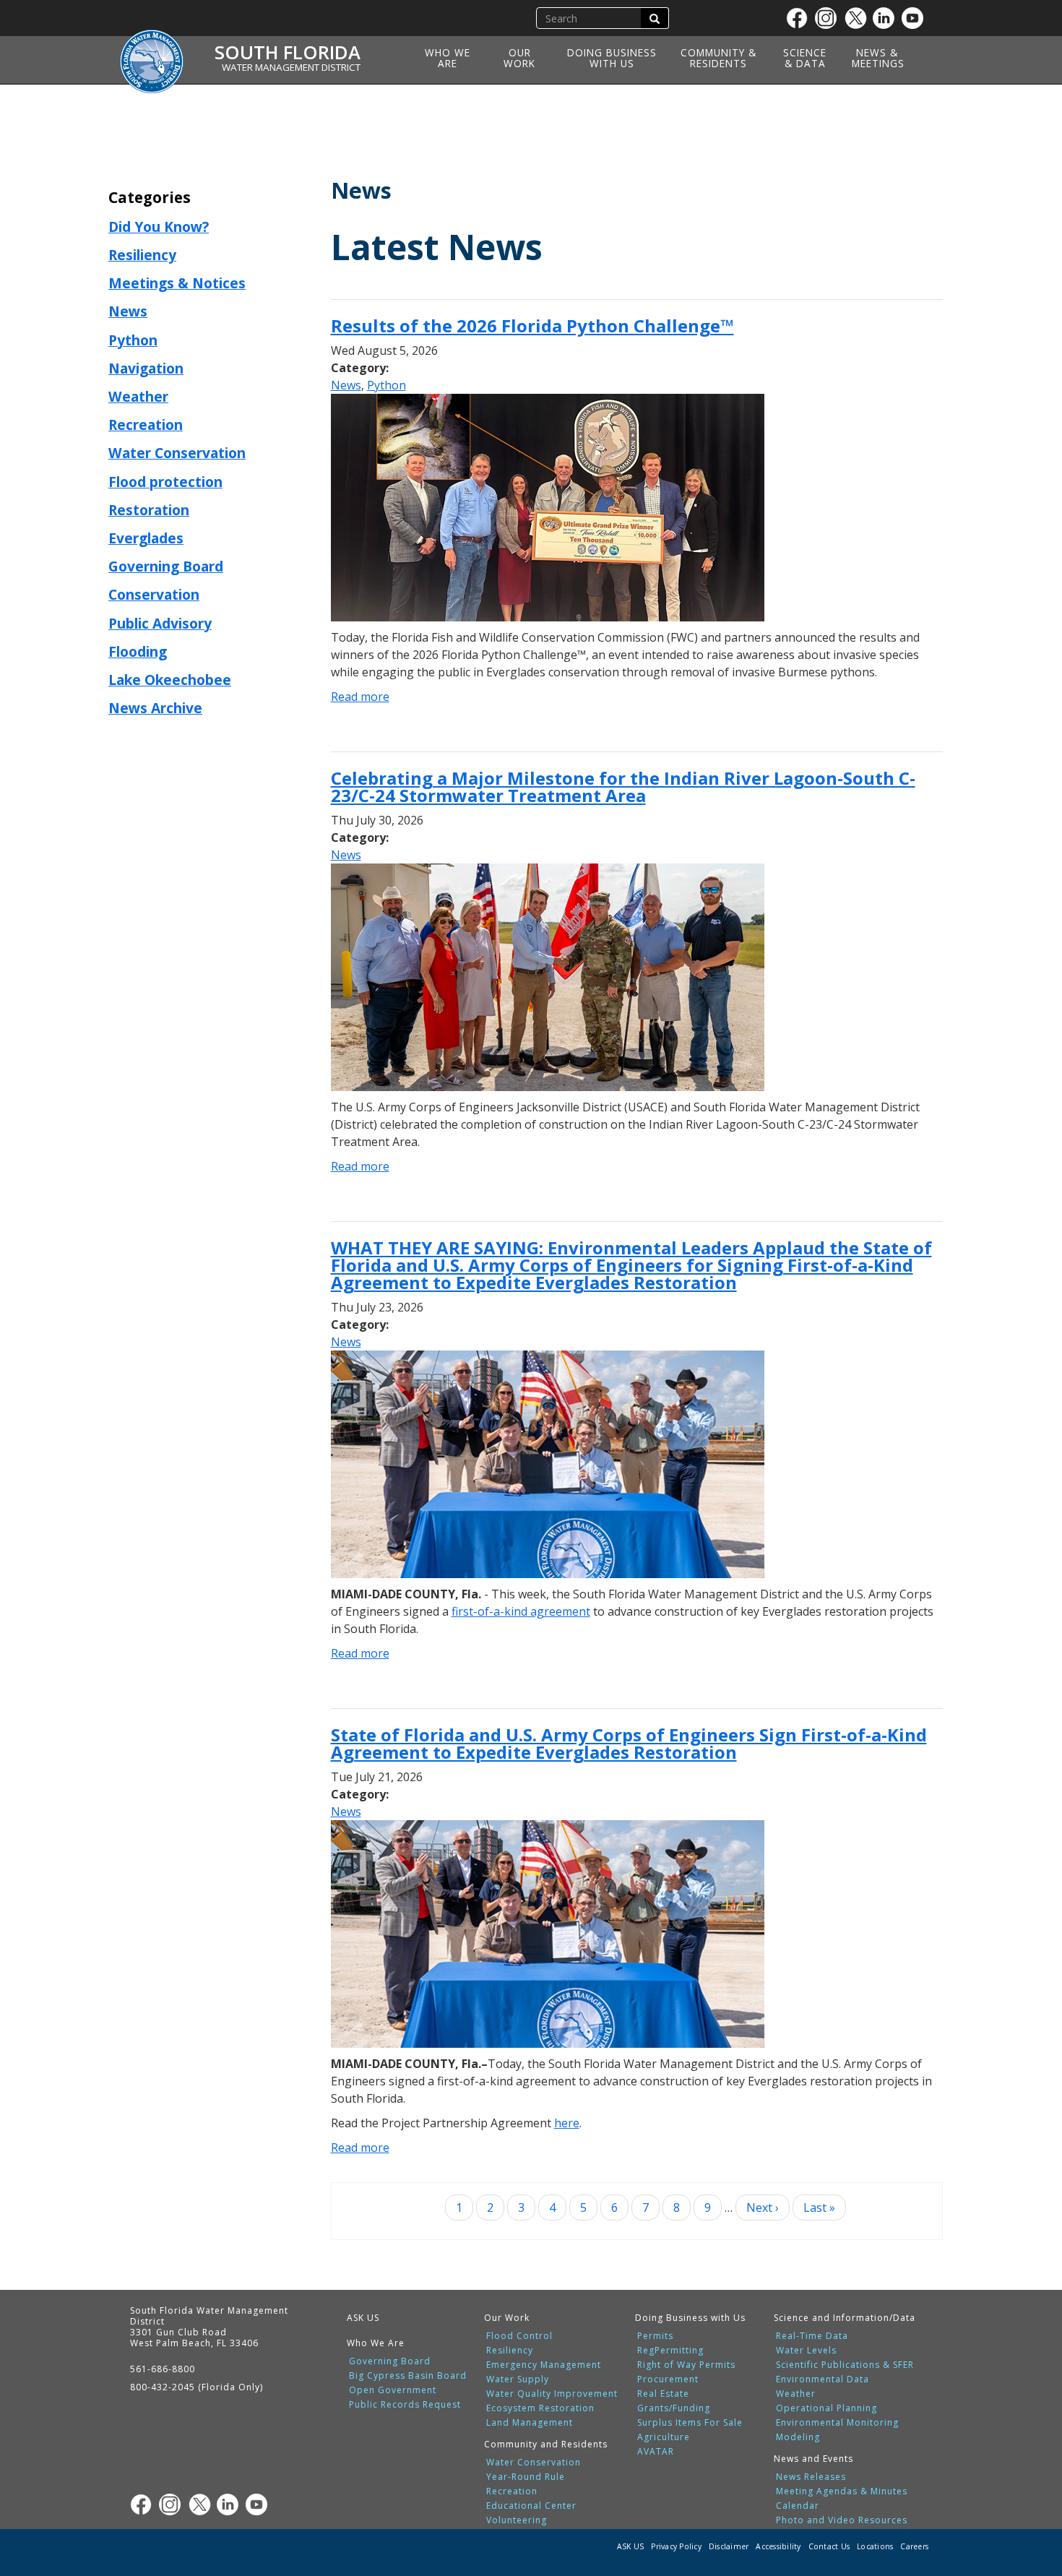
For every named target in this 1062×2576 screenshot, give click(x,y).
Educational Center (531, 2506)
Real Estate (663, 2394)
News (128, 311)
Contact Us (829, 2546)
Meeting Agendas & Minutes (842, 2491)
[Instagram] (829, 18)
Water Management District (291, 67)
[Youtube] (916, 18)
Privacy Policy (676, 2546)
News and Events (813, 2459)
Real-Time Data (812, 2336)
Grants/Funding (674, 2408)
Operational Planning (826, 2408)
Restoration (149, 510)
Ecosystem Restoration (540, 2408)
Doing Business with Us (612, 58)
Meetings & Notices (177, 283)
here (567, 2123)
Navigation (146, 368)
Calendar (798, 2506)
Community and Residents (546, 2444)
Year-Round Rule (526, 2477)
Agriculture (664, 2437)
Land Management (530, 2423)
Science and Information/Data (845, 2318)
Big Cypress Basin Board (408, 2376)
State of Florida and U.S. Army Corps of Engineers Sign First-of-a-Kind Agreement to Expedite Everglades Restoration (629, 1743)
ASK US (363, 2318)
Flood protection (165, 482)
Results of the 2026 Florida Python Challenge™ (532, 326)
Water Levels (806, 2351)
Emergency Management (544, 2365)
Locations (875, 2546)
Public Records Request (405, 2405)
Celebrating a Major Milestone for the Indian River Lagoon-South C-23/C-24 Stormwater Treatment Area (623, 787)
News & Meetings (878, 58)
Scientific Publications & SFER (845, 2365)
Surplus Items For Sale (690, 2423)
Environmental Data (823, 2379)
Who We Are (448, 58)
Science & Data (805, 58)
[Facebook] (800, 18)
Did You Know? (159, 227)
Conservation (154, 594)
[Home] (157, 53)
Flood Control (519, 2336)
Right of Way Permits (686, 2365)
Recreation (146, 425)
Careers (914, 2546)
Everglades (146, 538)
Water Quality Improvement (552, 2394)
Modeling (798, 2437)
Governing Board (166, 566)
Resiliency (142, 255)
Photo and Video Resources (842, 2520)
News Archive (155, 708)
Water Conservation (177, 453)
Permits (655, 2336)
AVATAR (656, 2452)
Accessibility (778, 2546)
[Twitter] (858, 18)
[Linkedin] (887, 18)
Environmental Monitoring (837, 2423)
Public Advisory (160, 623)
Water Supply (518, 2379)
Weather (138, 396)
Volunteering (517, 2520)
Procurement (668, 2379)
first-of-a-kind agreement (521, 1611)
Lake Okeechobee (170, 680)
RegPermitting (670, 2351)
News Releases (811, 2477)
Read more (360, 697)
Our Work (519, 58)
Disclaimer (729, 2546)
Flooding (138, 651)
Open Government (393, 2390)
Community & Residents (718, 58)
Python (133, 340)
